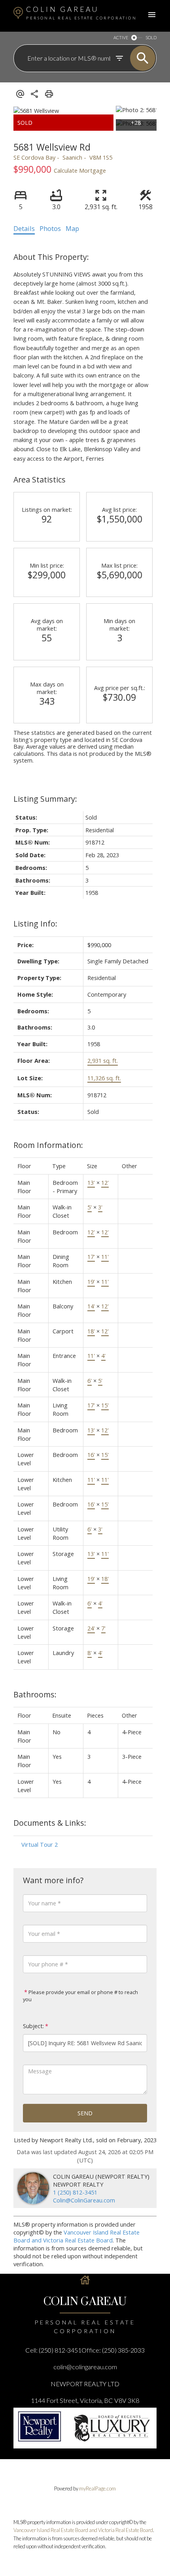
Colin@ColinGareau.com (84, 2200)
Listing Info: (35, 924)
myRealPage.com (97, 2488)
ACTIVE (121, 37)
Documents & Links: (50, 1823)
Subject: (33, 2026)
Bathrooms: (35, 1694)
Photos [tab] (50, 229)
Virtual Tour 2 (40, 1844)
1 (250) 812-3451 (75, 2192)
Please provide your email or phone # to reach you (80, 1996)
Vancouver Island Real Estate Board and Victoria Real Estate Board (76, 2236)
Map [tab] (72, 229)
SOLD (151, 37)
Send (85, 2113)
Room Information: (48, 1145)
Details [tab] (24, 229)
